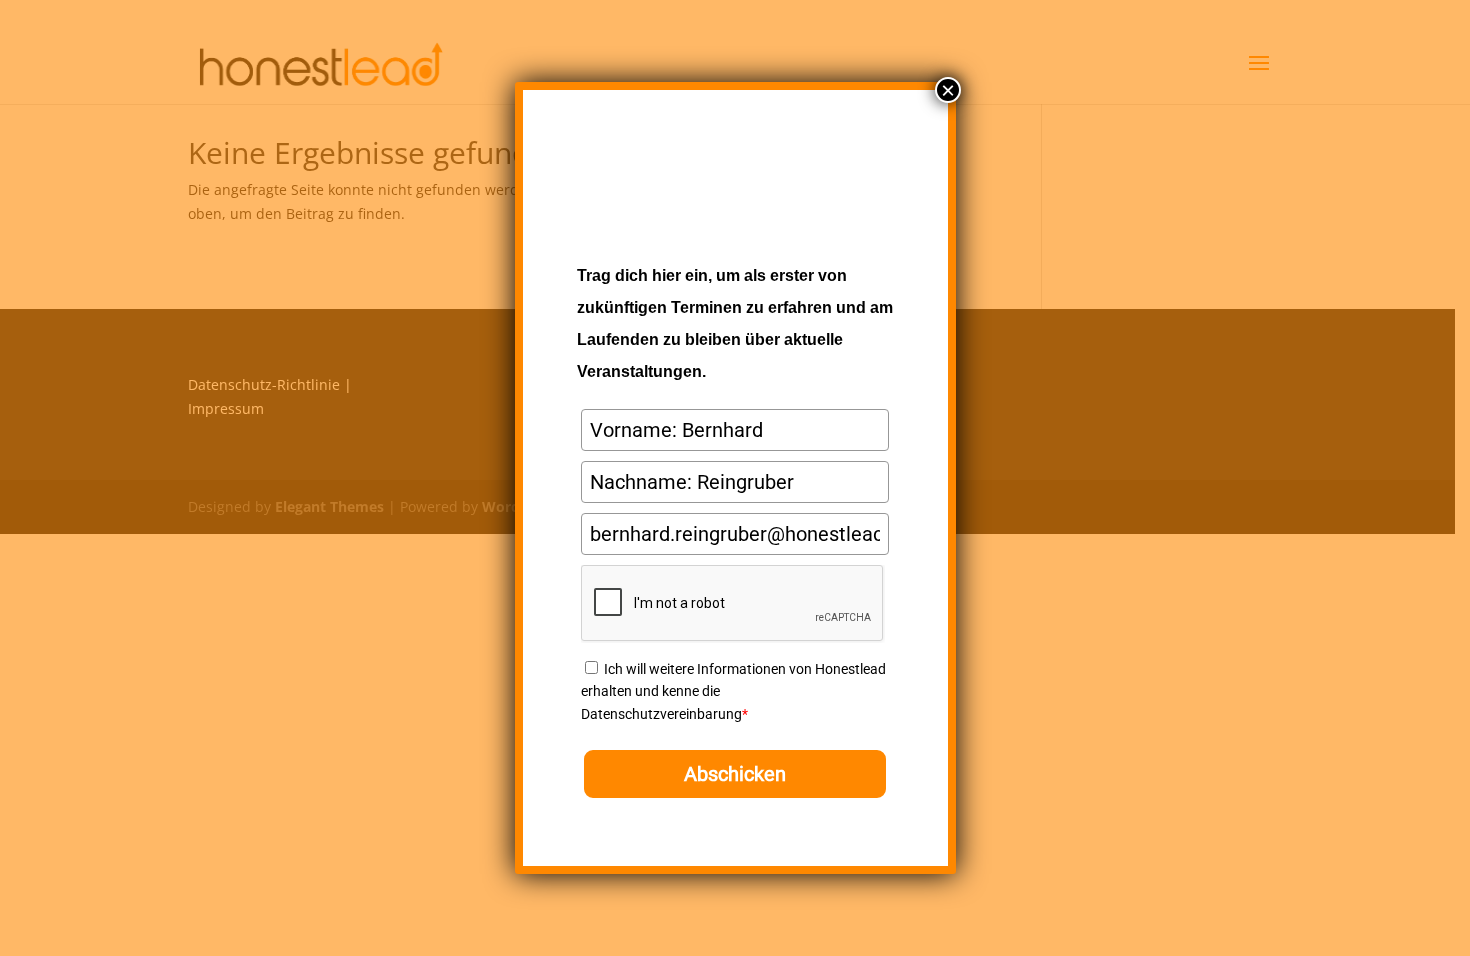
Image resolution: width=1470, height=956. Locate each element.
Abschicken (735, 774)
